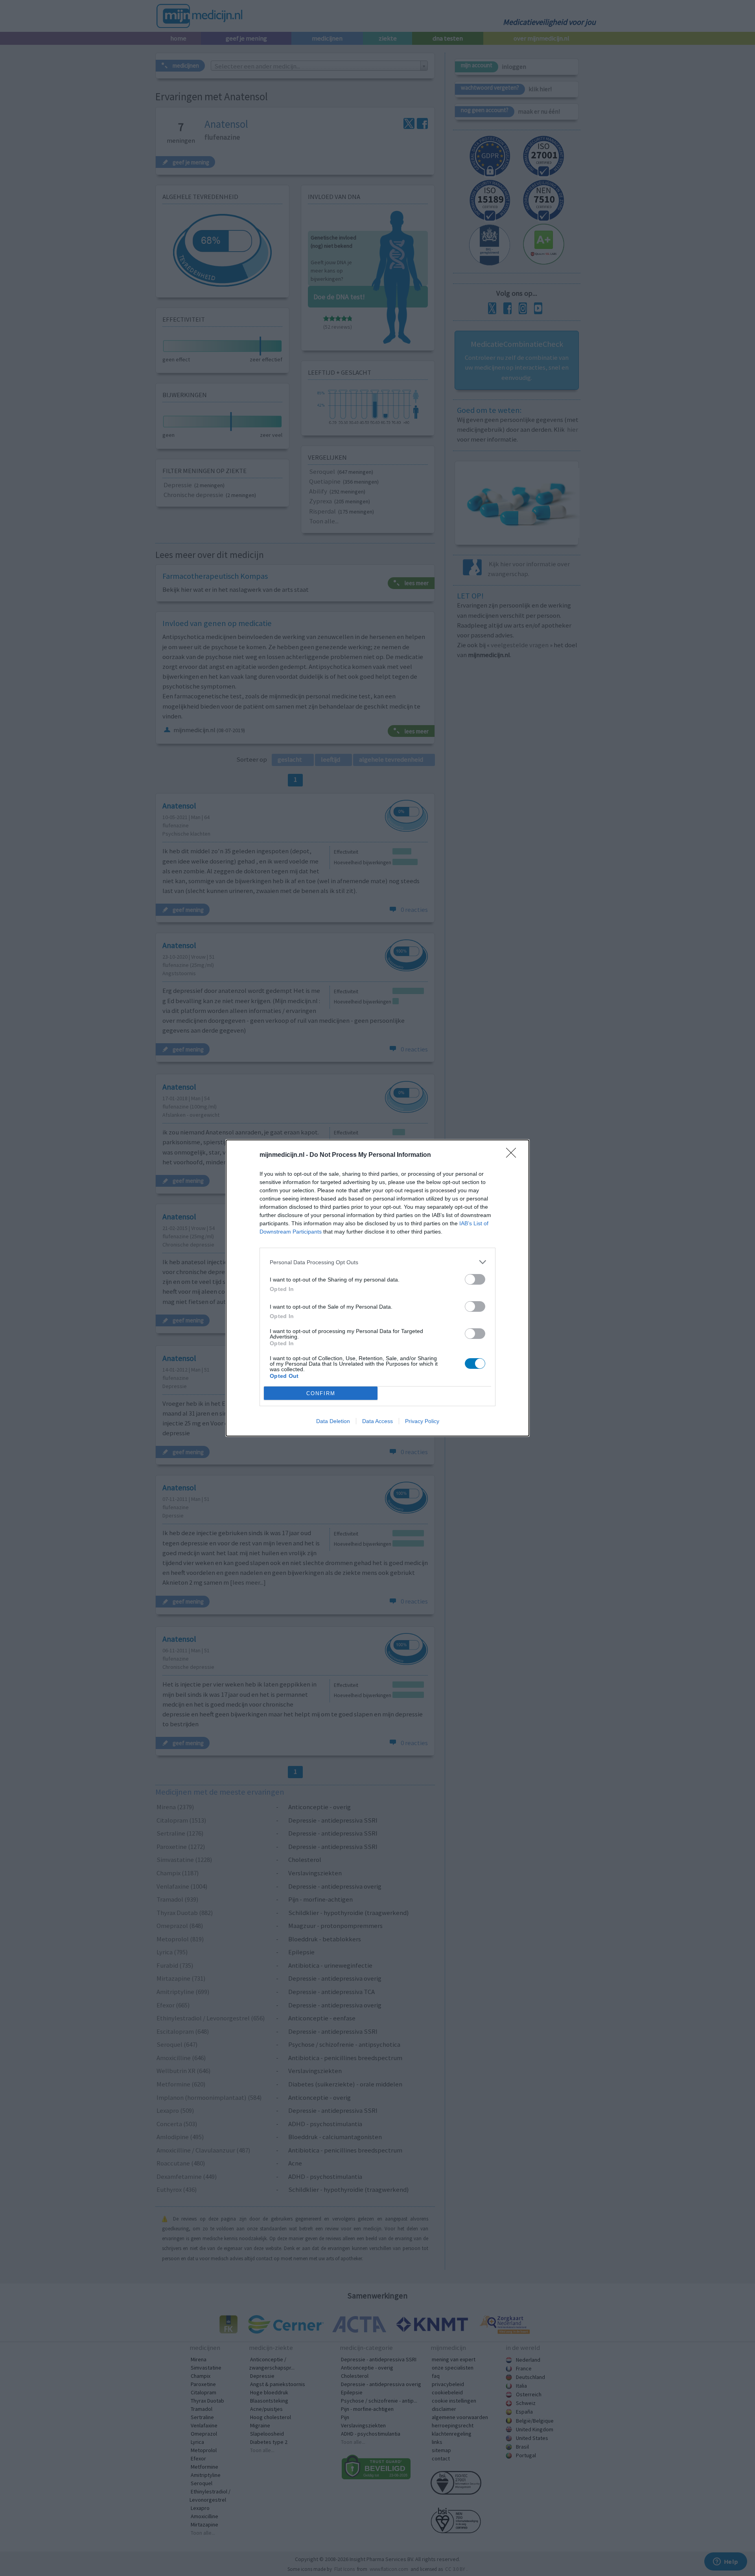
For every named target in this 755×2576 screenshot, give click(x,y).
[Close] (514, 1155)
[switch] (475, 1279)
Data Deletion (333, 1421)
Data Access (377, 1421)
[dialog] (377, 1288)
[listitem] (377, 1262)
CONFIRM (321, 1393)
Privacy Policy (422, 1421)
